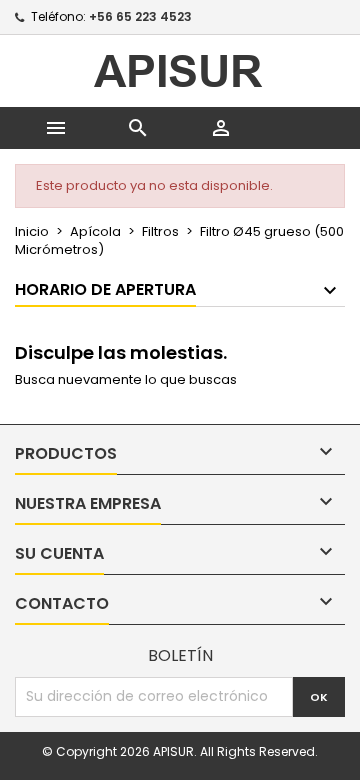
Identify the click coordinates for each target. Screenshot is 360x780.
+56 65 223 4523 (140, 16)
